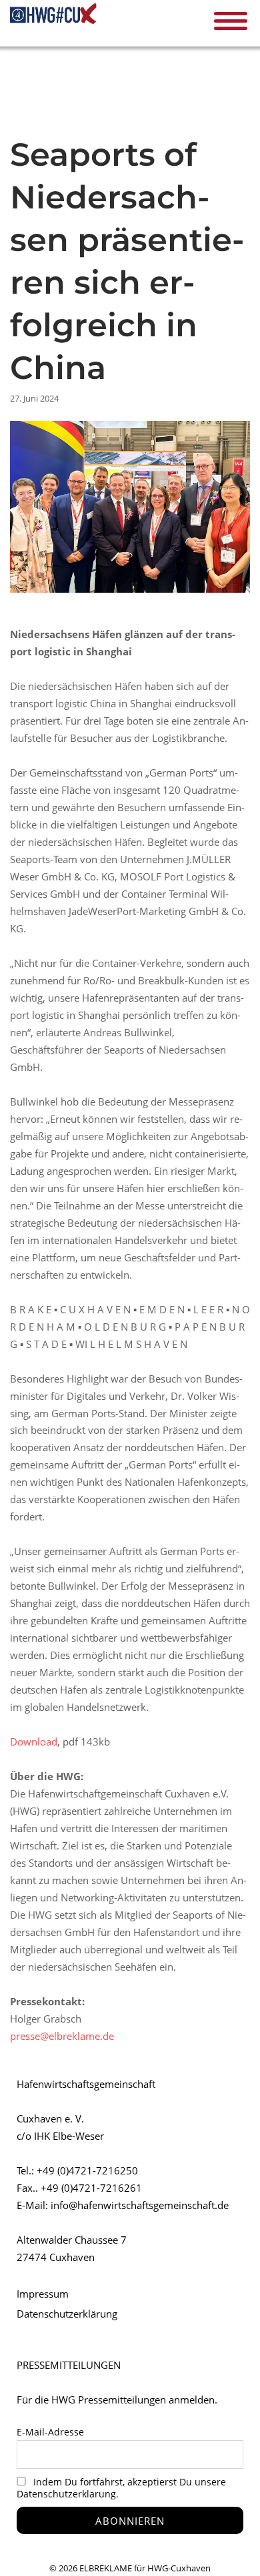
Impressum (43, 2294)
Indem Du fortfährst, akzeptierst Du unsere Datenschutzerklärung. (121, 2488)
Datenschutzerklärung (67, 2314)
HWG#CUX (53, 22)
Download (34, 1742)
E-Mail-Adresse (50, 2432)
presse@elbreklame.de (62, 2036)
